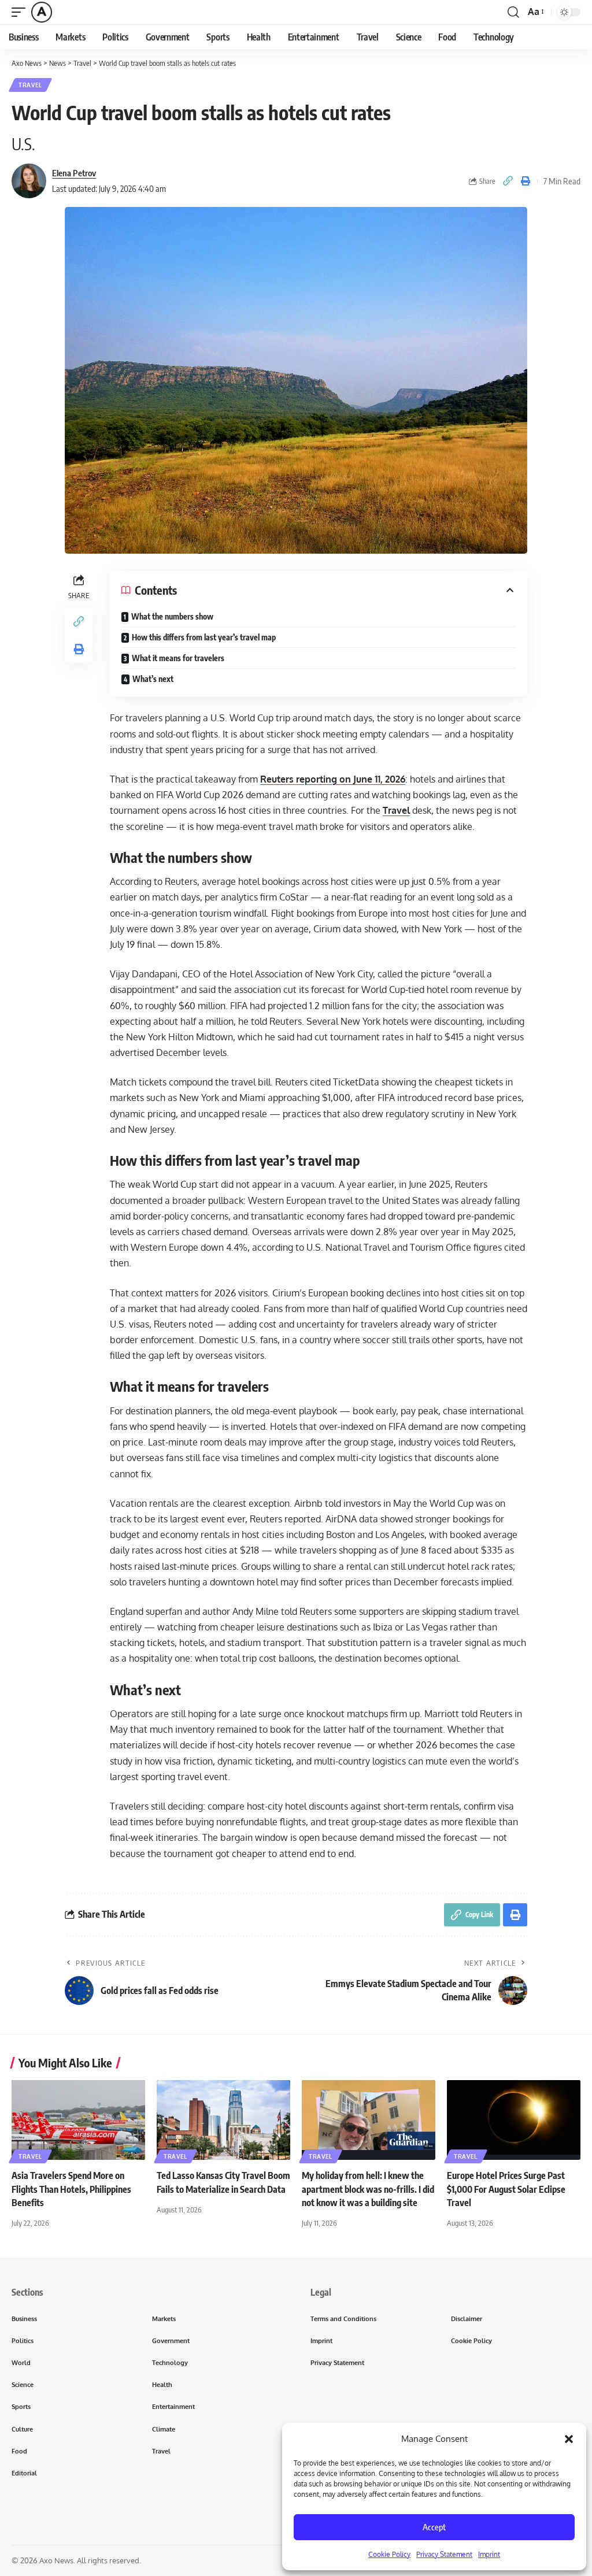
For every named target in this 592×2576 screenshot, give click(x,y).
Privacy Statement (444, 2554)
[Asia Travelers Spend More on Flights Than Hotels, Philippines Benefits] (78, 2120)
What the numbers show (172, 616)
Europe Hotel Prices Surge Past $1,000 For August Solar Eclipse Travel (506, 2189)
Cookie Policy (389, 2554)
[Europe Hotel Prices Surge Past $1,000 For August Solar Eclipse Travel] (514, 2120)
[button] (569, 2439)
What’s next (153, 679)
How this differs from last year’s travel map (204, 637)
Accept (434, 2527)
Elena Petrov (74, 173)
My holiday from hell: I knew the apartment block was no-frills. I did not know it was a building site (368, 2189)
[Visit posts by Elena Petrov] (29, 181)
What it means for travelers (178, 658)
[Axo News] (42, 12)
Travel (30, 85)
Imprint (489, 2554)
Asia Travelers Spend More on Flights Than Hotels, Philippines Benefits (71, 2189)
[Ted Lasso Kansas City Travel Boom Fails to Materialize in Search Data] (223, 2120)
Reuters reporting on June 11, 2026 (333, 779)
